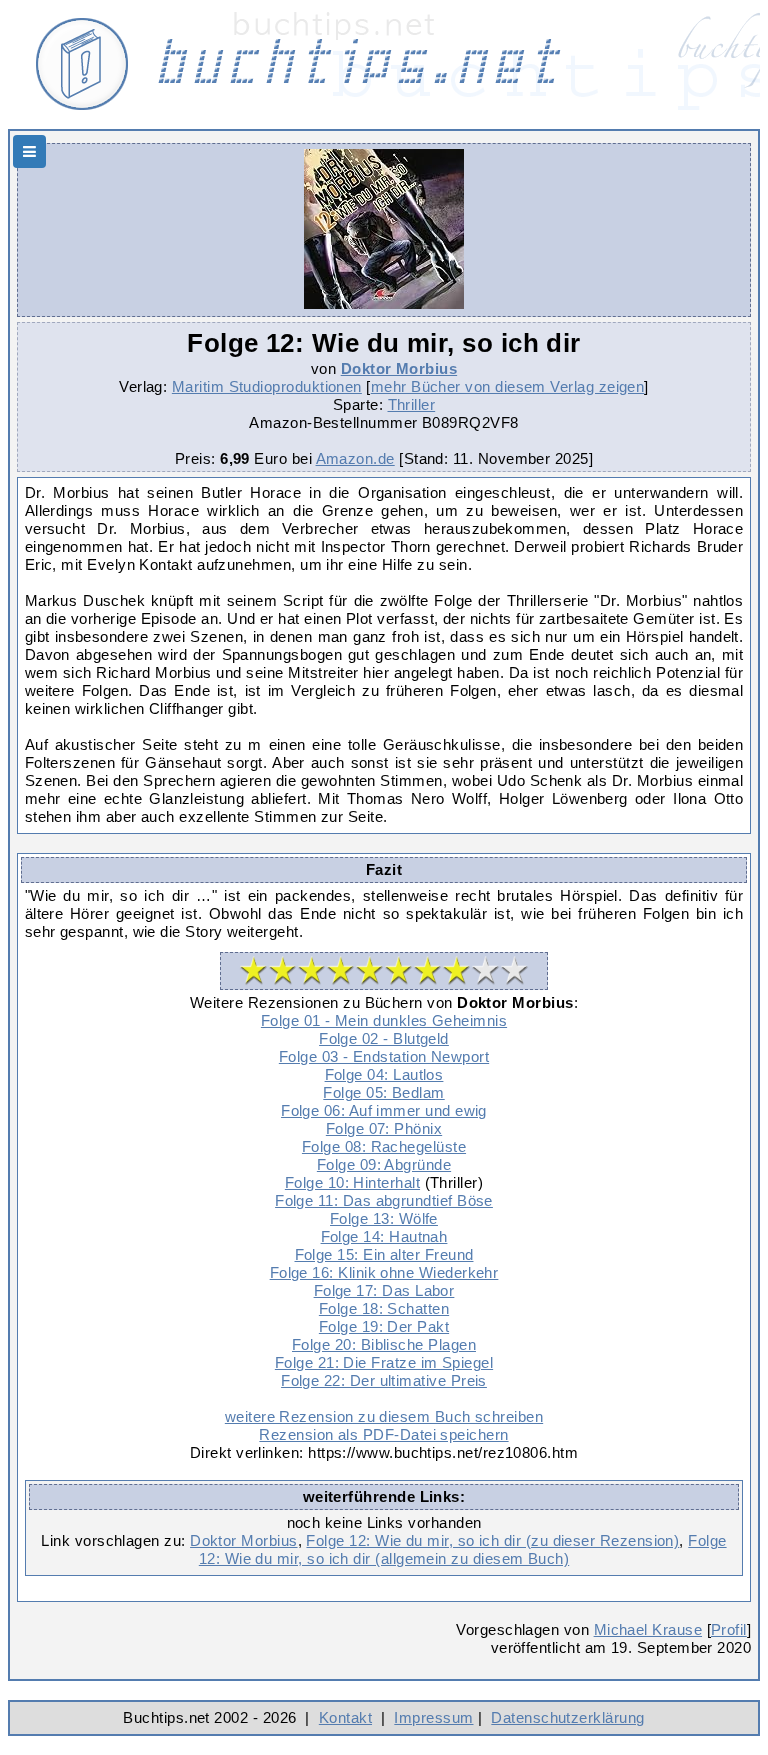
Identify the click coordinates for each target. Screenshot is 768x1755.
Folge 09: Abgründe (384, 1164)
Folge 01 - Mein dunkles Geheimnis (384, 1020)
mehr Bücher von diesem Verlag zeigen (508, 386)
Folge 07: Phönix (384, 1128)
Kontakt (345, 1717)
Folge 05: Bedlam (383, 1092)
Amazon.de (355, 458)
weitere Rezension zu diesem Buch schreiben (384, 1416)
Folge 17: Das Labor (384, 1290)
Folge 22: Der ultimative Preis (384, 1380)
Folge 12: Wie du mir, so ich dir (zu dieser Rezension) (492, 1540)
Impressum (433, 1717)
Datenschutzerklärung (567, 1717)
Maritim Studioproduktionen (267, 386)
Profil (729, 1629)
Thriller (412, 404)
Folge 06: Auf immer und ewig (384, 1110)
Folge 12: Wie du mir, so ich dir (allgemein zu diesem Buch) (463, 1549)
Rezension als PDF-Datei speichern (383, 1434)
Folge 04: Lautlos (384, 1074)
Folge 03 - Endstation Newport (384, 1056)
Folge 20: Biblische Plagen (384, 1344)
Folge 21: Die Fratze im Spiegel (384, 1362)
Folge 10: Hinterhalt (352, 1182)
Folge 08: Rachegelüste (384, 1146)
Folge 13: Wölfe (384, 1218)
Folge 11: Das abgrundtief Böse (384, 1200)
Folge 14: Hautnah (384, 1236)
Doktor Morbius (399, 368)
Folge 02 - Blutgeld (384, 1038)
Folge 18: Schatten (384, 1308)
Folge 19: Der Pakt (384, 1326)
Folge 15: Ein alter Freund (384, 1254)
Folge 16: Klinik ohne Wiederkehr (384, 1272)
